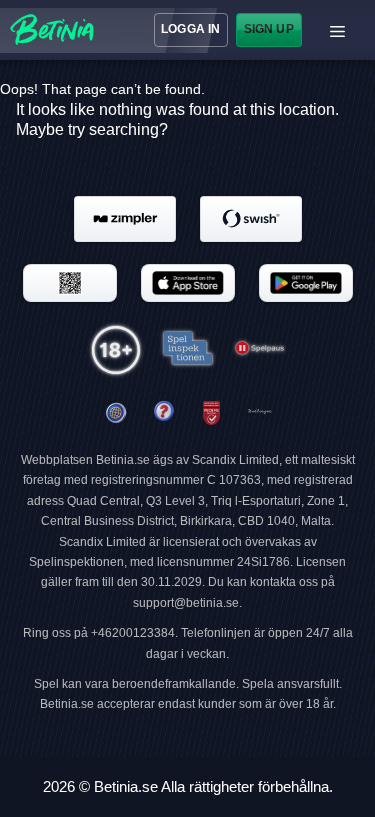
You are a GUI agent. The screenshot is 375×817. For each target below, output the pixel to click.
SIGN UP (268, 29)
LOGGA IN (190, 29)
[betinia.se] (164, 413)
